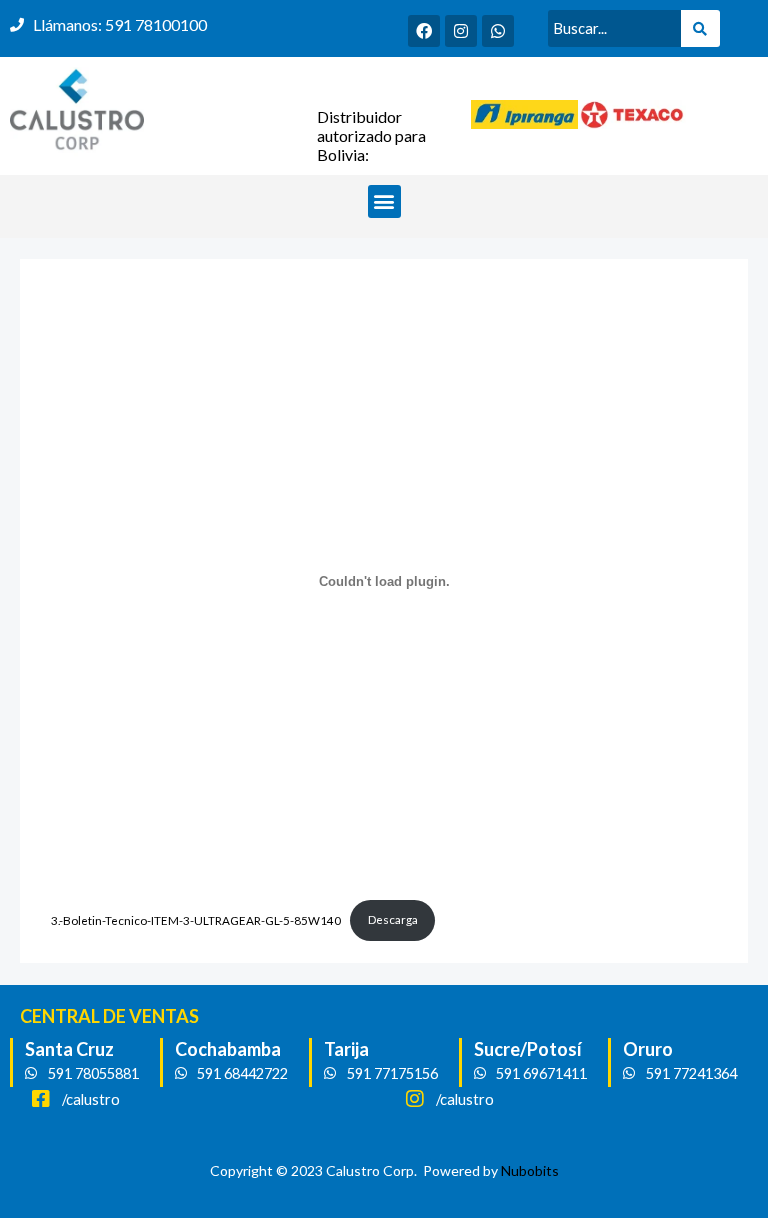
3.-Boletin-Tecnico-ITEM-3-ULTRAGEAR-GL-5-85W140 (196, 919)
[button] (384, 201)
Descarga (393, 919)
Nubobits (530, 1170)
